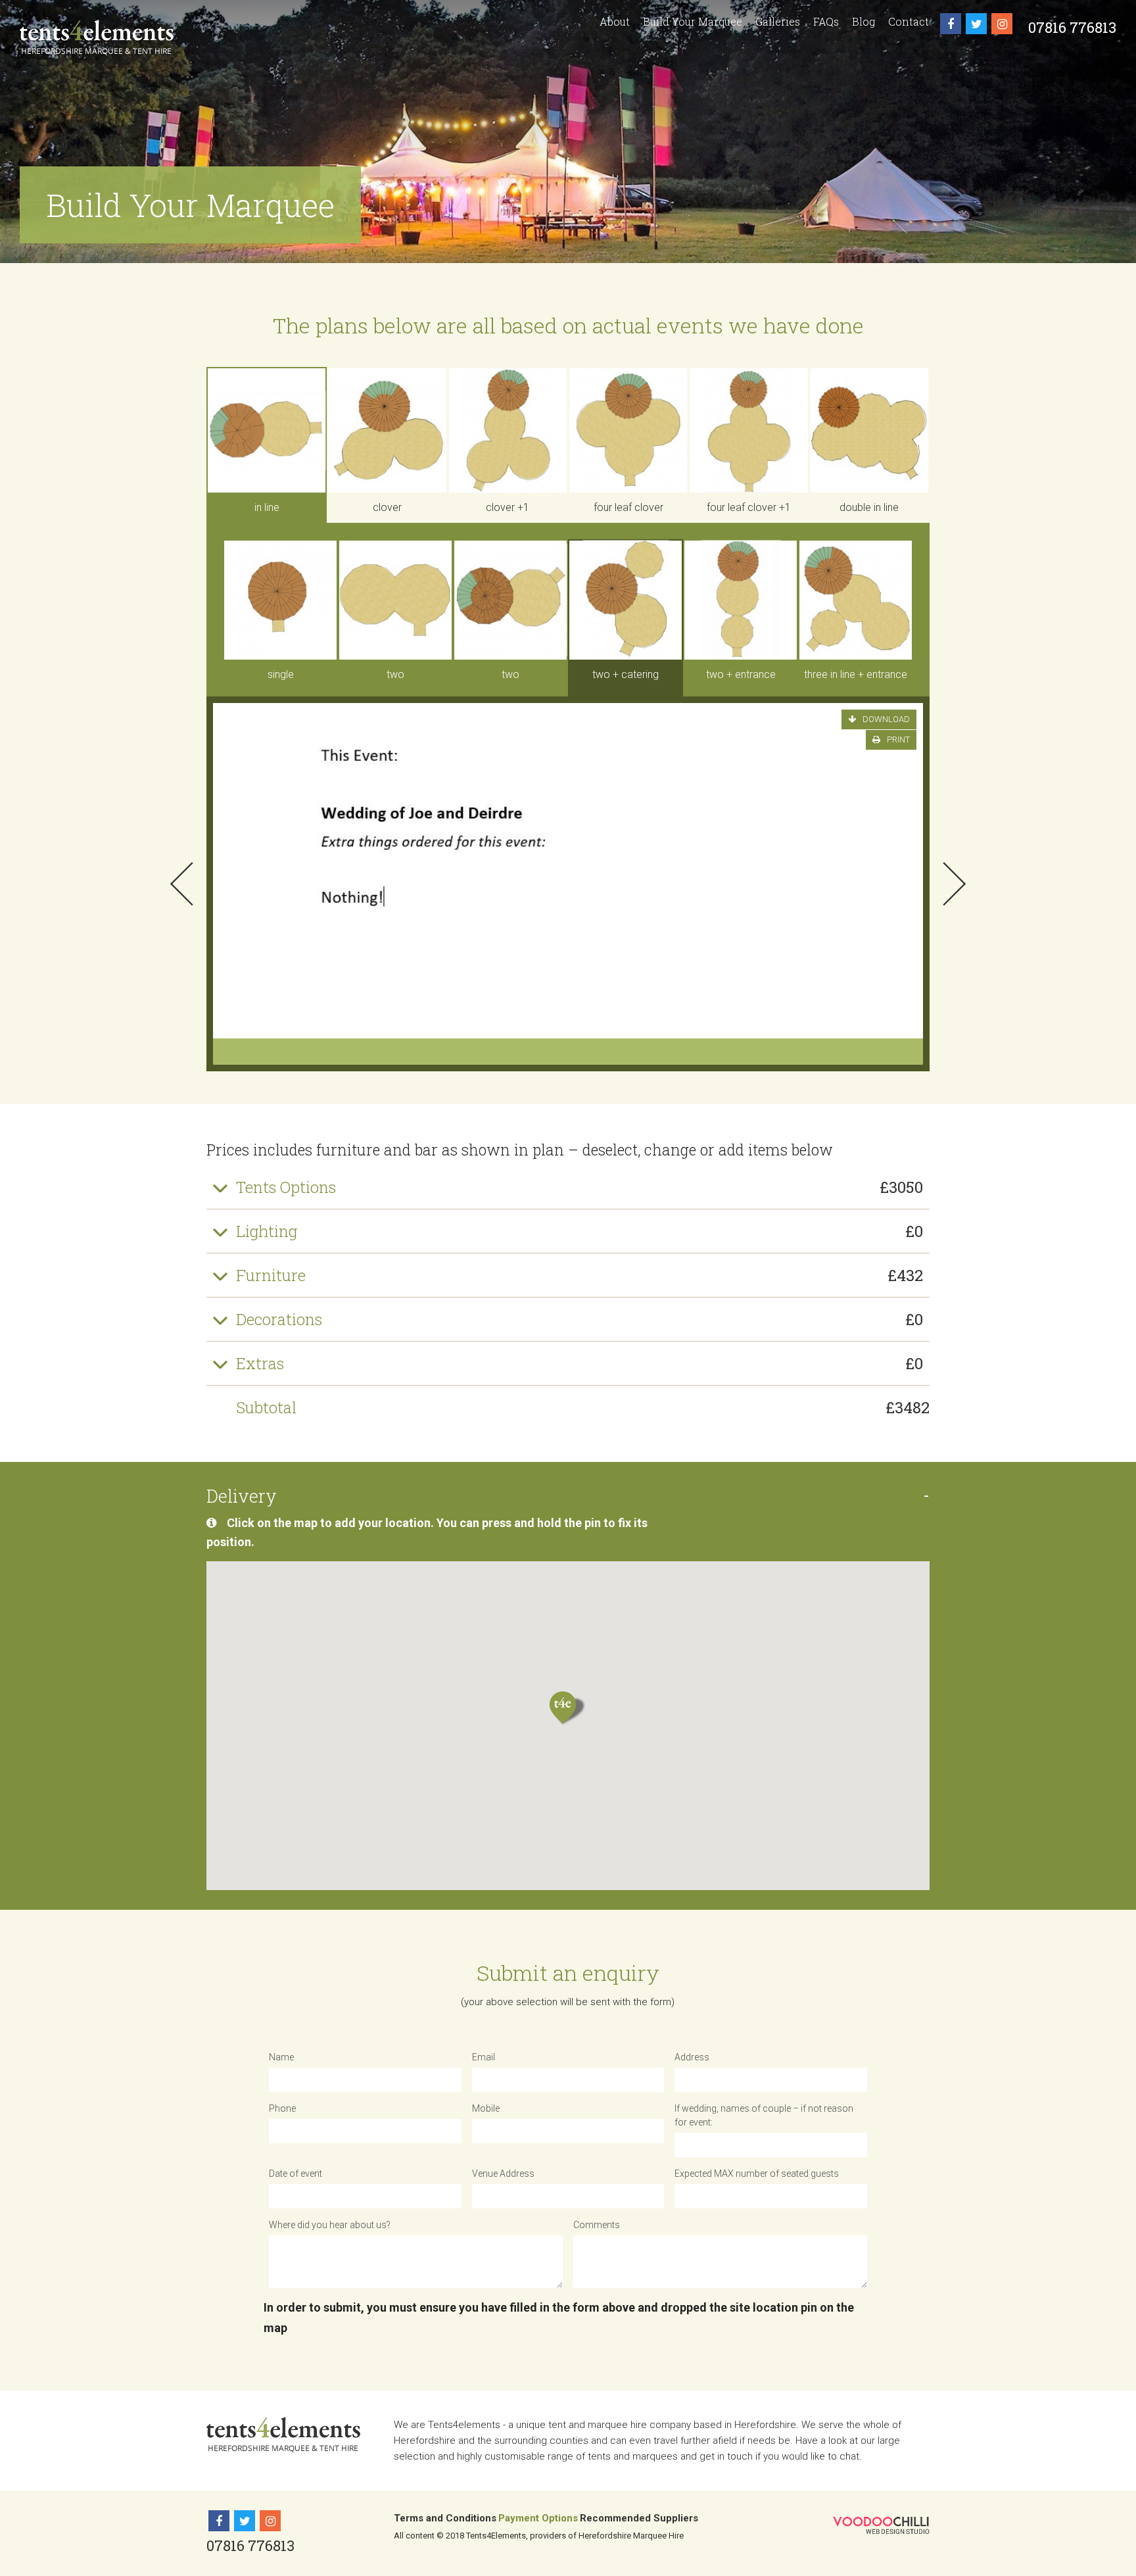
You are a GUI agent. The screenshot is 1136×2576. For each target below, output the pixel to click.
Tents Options (580, 1187)
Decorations (580, 1319)
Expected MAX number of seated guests (757, 2174)
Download (886, 719)
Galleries (778, 21)
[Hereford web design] (881, 2525)
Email (484, 2057)
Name (281, 2057)
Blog (864, 21)
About (615, 21)
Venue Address (503, 2174)
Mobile (486, 2108)
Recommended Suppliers (639, 2518)
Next (954, 884)
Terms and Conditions (445, 2518)
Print (898, 740)
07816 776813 (1072, 27)
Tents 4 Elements (97, 37)
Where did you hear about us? (330, 2225)
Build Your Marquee (693, 21)
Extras (580, 1363)
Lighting (580, 1231)
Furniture (580, 1275)
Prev (182, 884)
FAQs (826, 21)
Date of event (296, 2174)
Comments (597, 2225)
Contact (909, 21)
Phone (282, 2108)
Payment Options (538, 2518)
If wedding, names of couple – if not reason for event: (764, 2115)
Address (692, 2057)
